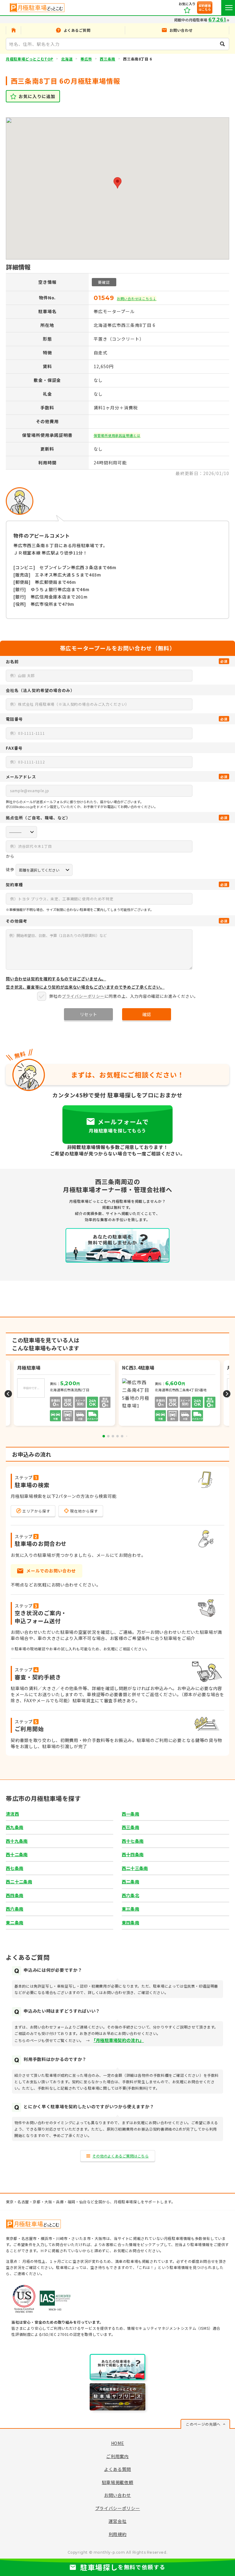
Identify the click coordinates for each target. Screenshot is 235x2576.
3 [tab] (113, 1436)
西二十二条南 (19, 1882)
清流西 (12, 1814)
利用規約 (118, 2534)
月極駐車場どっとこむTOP (30, 59)
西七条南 (15, 1868)
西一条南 (131, 1814)
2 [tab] (108, 1436)
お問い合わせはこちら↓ (137, 298)
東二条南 (15, 1923)
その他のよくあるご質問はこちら (121, 2156)
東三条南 (131, 1909)
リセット (88, 1014)
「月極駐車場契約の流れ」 (119, 2040)
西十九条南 (17, 1841)
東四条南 (131, 1923)
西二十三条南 (135, 1868)
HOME (118, 2443)
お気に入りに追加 (37, 96)
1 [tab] (104, 1436)
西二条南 (131, 1882)
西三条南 (107, 59)
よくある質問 (117, 2469)
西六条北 (131, 1895)
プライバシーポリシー (83, 996)
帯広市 (86, 59)
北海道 (67, 59)
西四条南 (15, 1895)
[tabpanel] (170, 1394)
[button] (117, 183)
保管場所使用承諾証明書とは (117, 435)
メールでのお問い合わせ (51, 1571)
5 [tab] (122, 1436)
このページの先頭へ (203, 2424)
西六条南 (15, 1909)
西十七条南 (133, 1841)
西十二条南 (17, 1854)
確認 (147, 1014)
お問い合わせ (117, 2495)
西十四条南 (133, 1854)
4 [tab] (117, 1436)
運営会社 (118, 2521)
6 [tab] (127, 1436)
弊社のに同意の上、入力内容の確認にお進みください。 (124, 996)
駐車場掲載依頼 (118, 2482)
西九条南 (15, 1827)
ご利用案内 (117, 2456)
